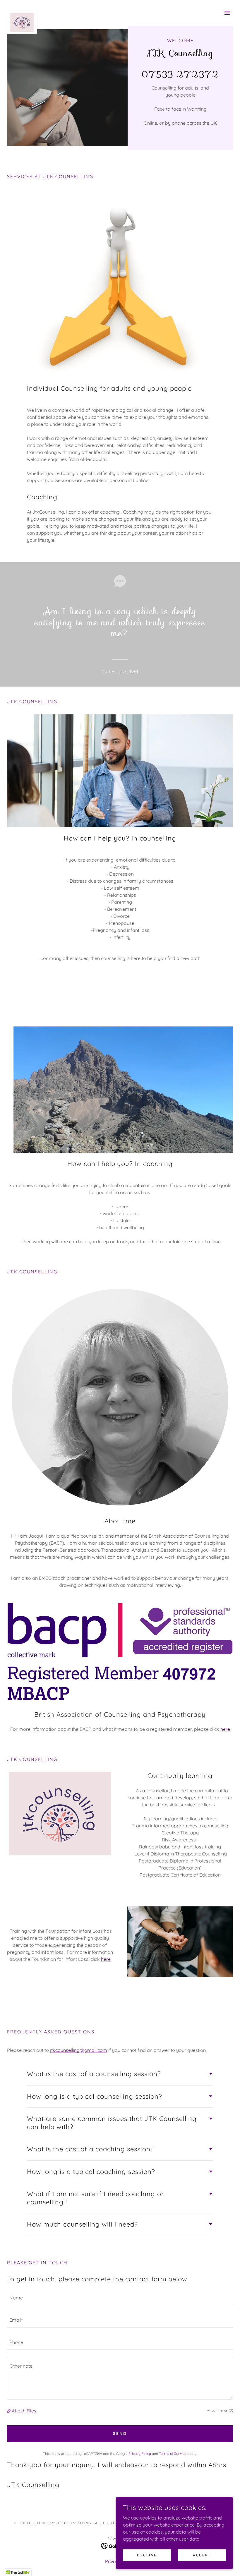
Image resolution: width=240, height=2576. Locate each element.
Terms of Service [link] (173, 2454)
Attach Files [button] (24, 2411)
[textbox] (120, 2298)
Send (120, 2433)
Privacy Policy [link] (140, 2454)
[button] (227, 13)
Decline (147, 2555)
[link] (22, 13)
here (225, 1729)
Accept (202, 2555)
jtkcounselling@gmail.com (79, 2050)
